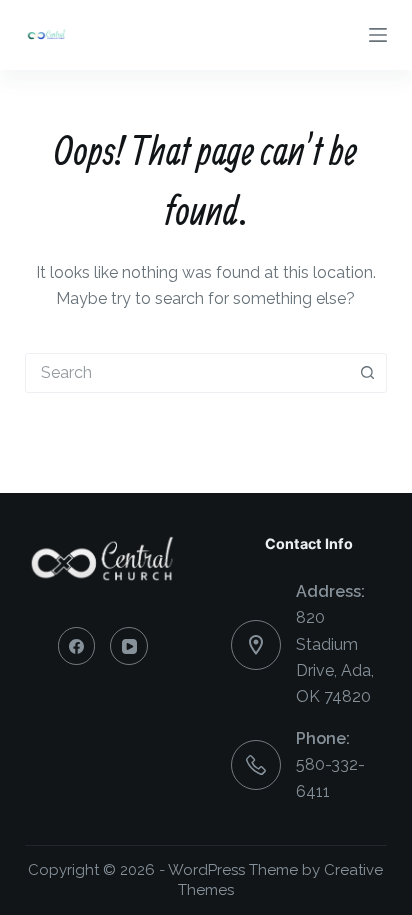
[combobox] (187, 373)
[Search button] (367, 373)
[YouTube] (129, 646)
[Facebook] (77, 646)
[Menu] (378, 35)
